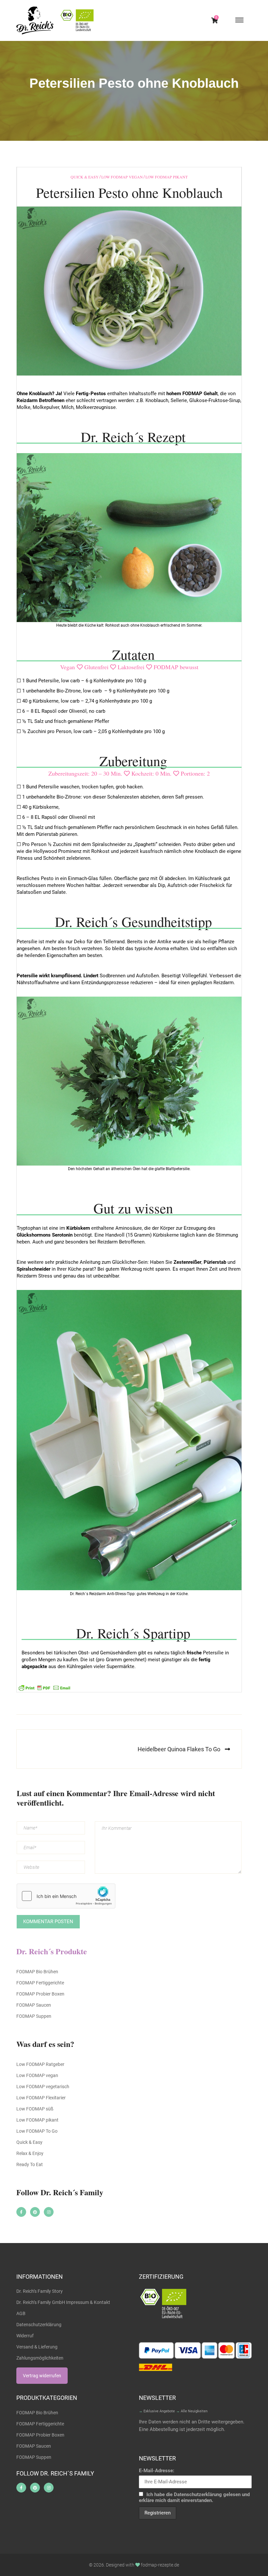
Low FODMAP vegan (122, 177)
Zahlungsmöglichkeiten (40, 2358)
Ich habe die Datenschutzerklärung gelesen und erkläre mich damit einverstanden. (194, 2497)
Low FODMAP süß (35, 2109)
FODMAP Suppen (34, 2016)
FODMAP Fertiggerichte (40, 1983)
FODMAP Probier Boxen (40, 1994)
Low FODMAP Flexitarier (41, 2098)
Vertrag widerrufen (42, 2376)
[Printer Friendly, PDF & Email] (44, 1687)
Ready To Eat (30, 2164)
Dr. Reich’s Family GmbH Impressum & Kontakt (63, 2302)
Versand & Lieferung (37, 2347)
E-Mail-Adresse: (157, 2471)
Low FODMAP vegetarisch (43, 2087)
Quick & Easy (85, 177)
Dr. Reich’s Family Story (40, 2291)
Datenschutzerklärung (39, 2325)
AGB (21, 2313)
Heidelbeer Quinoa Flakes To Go (179, 1749)
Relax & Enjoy (30, 2153)
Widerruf (25, 2336)
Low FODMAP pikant (167, 177)
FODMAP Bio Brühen (37, 1972)
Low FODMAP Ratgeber (40, 2064)
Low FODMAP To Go (37, 2131)
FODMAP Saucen (34, 2005)
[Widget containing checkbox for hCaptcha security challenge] (66, 1896)
